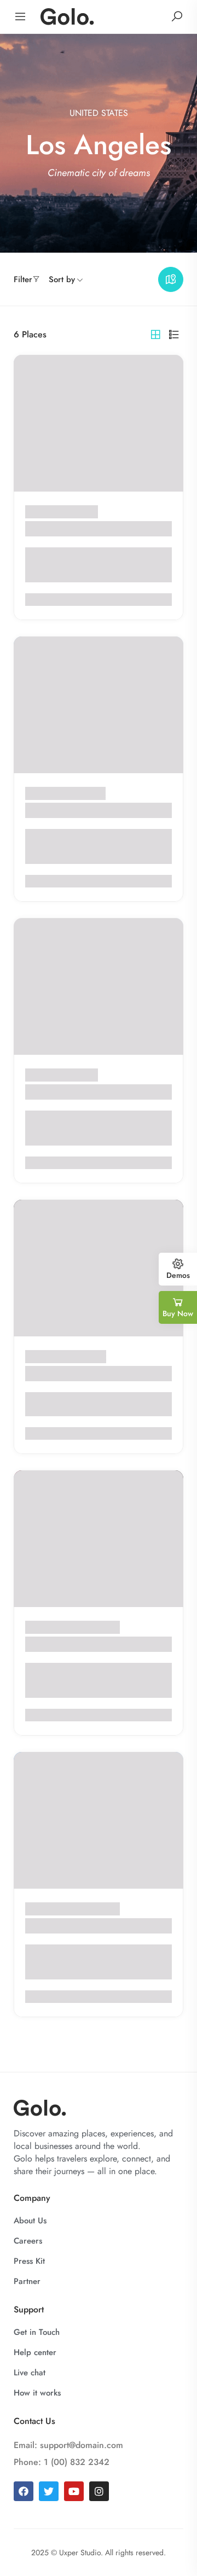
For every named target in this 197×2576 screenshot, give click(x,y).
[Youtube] (74, 2491)
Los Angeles (76, 512)
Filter (23, 279)
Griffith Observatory (73, 810)
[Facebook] (24, 2491)
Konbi (39, 1644)
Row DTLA (50, 1092)
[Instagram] (99, 2491)
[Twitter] (49, 2491)
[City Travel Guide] (67, 16)
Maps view (171, 279)
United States (99, 113)
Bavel (38, 1926)
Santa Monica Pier (69, 528)
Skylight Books (60, 1373)
